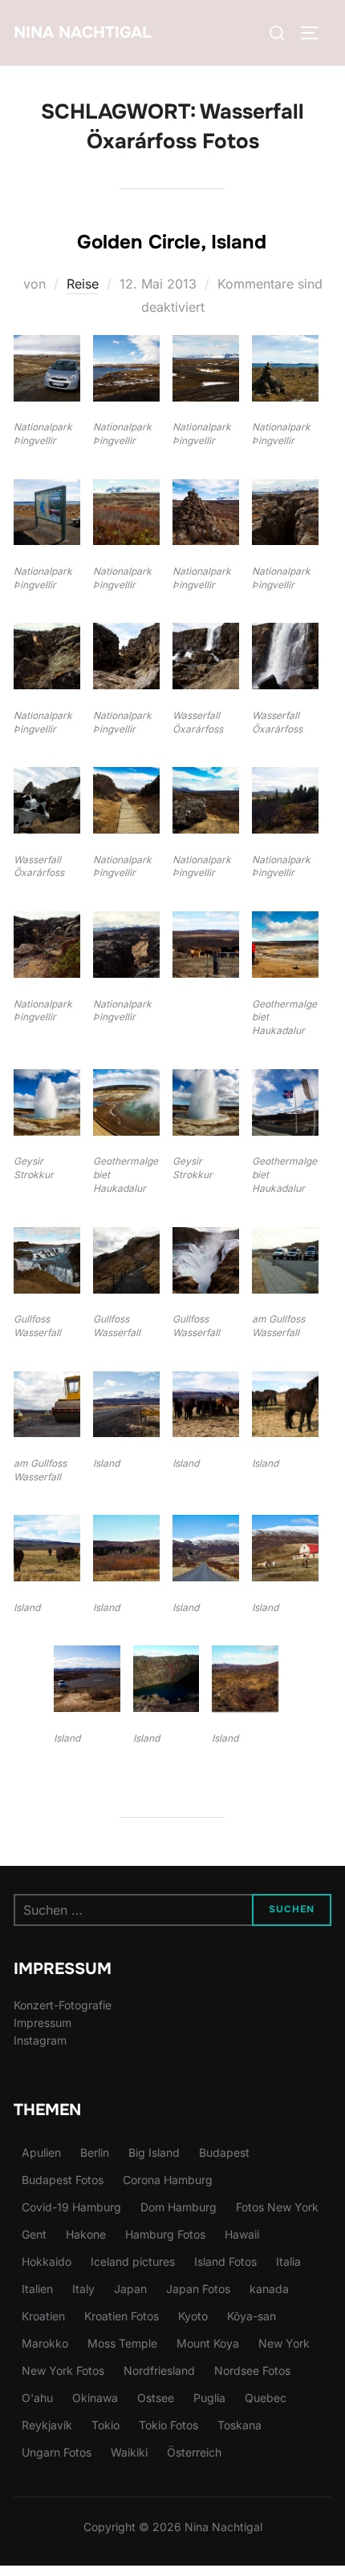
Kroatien (43, 2316)
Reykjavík (47, 2425)
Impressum (43, 2023)
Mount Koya (208, 2343)
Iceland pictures (133, 2261)
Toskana (239, 2425)
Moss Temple (122, 2343)
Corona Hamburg (168, 2180)
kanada (269, 2289)
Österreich (194, 2452)
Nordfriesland (159, 2370)
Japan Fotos (198, 2289)
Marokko (45, 2343)
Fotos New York (277, 2207)
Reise (83, 284)
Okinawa (95, 2398)
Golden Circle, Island (172, 242)
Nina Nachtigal (83, 32)
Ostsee (156, 2398)
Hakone (86, 2234)
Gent (34, 2234)
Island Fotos (225, 2261)
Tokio (106, 2425)
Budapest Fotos (63, 2180)
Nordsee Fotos (252, 2370)
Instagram (40, 2040)
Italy (83, 2289)
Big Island (154, 2152)
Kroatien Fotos (122, 2316)
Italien (37, 2289)
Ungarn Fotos (57, 2452)
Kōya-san (252, 2316)
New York (284, 2343)
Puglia (209, 2398)
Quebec (266, 2398)
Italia (288, 2261)
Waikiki (129, 2452)
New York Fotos (63, 2370)
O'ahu (37, 2398)
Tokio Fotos (168, 2425)
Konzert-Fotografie (63, 2005)
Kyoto (193, 2316)
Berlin (95, 2152)
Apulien (41, 2152)
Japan (130, 2289)
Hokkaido (47, 2261)
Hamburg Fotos (165, 2234)
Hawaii (242, 2234)
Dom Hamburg (179, 2207)
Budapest (224, 2152)
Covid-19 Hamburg (71, 2207)
